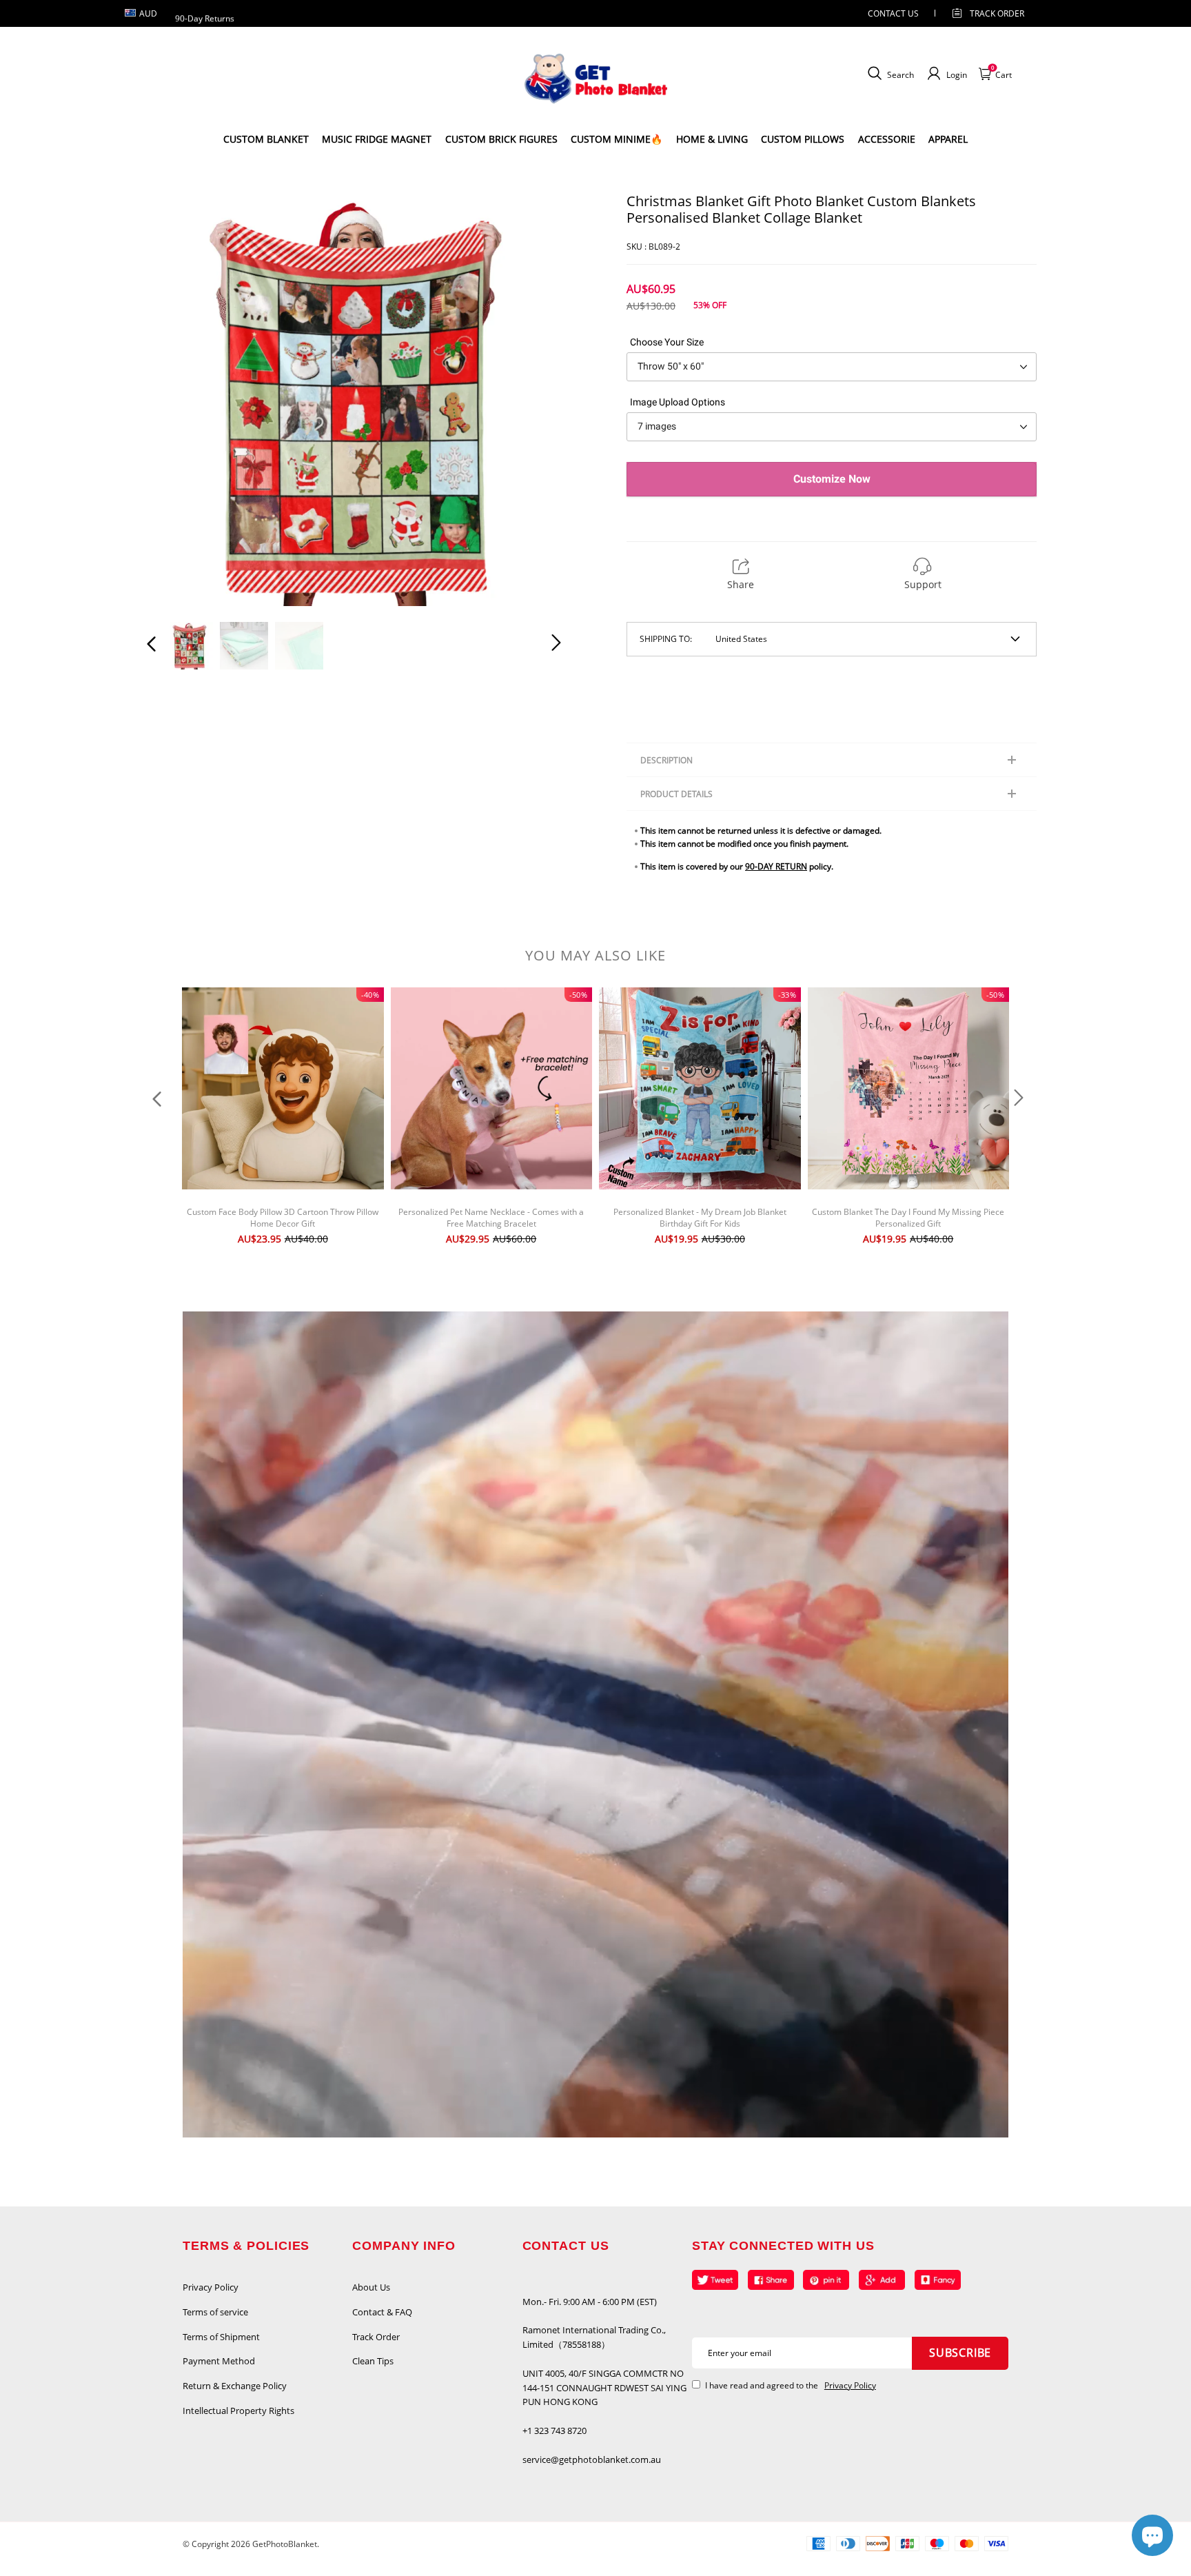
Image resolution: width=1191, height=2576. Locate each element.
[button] (179, 399)
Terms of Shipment (221, 2337)
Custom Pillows (803, 139)
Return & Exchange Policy (235, 2386)
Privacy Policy (211, 2287)
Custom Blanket (266, 139)
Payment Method (219, 2361)
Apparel (948, 139)
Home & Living (712, 139)
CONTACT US (893, 13)
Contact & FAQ (382, 2312)
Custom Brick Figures (501, 139)
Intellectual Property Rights (238, 2411)
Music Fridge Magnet (377, 139)
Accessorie (887, 139)
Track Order (997, 13)
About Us (371, 2287)
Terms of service (215, 2312)
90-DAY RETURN (776, 866)
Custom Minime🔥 (617, 139)
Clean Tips (373, 2361)
